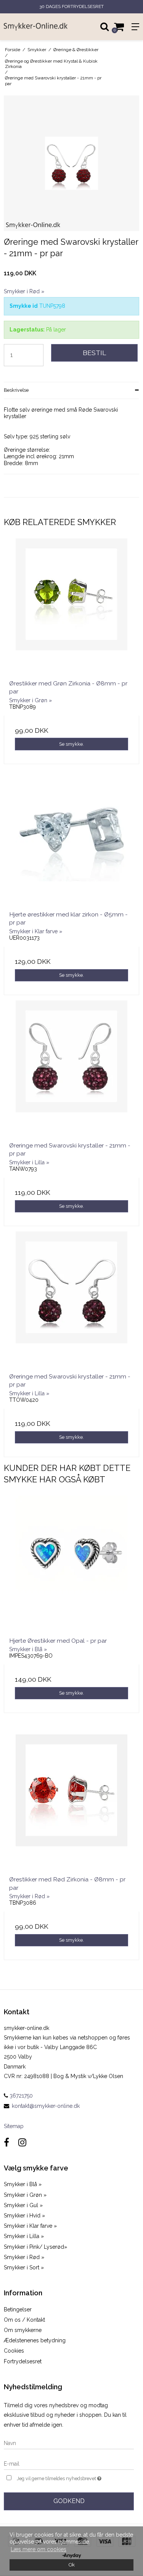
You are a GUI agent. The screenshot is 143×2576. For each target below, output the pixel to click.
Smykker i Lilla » (24, 2236)
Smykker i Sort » (24, 2267)
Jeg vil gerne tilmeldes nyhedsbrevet (66, 2477)
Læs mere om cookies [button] (39, 2549)
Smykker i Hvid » (24, 2216)
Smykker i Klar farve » (30, 2226)
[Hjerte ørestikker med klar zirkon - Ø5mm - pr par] (71, 837)
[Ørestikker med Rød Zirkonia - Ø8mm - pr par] (71, 1802)
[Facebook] (6, 2142)
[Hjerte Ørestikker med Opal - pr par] (71, 1564)
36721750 (20, 2096)
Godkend (69, 2501)
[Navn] (69, 2443)
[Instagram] (22, 2142)
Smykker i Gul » (23, 2205)
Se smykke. (71, 744)
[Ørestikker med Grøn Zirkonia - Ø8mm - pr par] (71, 606)
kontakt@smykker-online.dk (46, 2106)
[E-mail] (69, 2463)
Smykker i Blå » (23, 2184)
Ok (72, 2565)
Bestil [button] (94, 353)
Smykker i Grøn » (25, 2195)
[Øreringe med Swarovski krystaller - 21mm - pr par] (71, 1068)
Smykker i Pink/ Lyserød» (35, 2247)
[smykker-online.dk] (36, 27)
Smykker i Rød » (24, 2257)
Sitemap (14, 2126)
